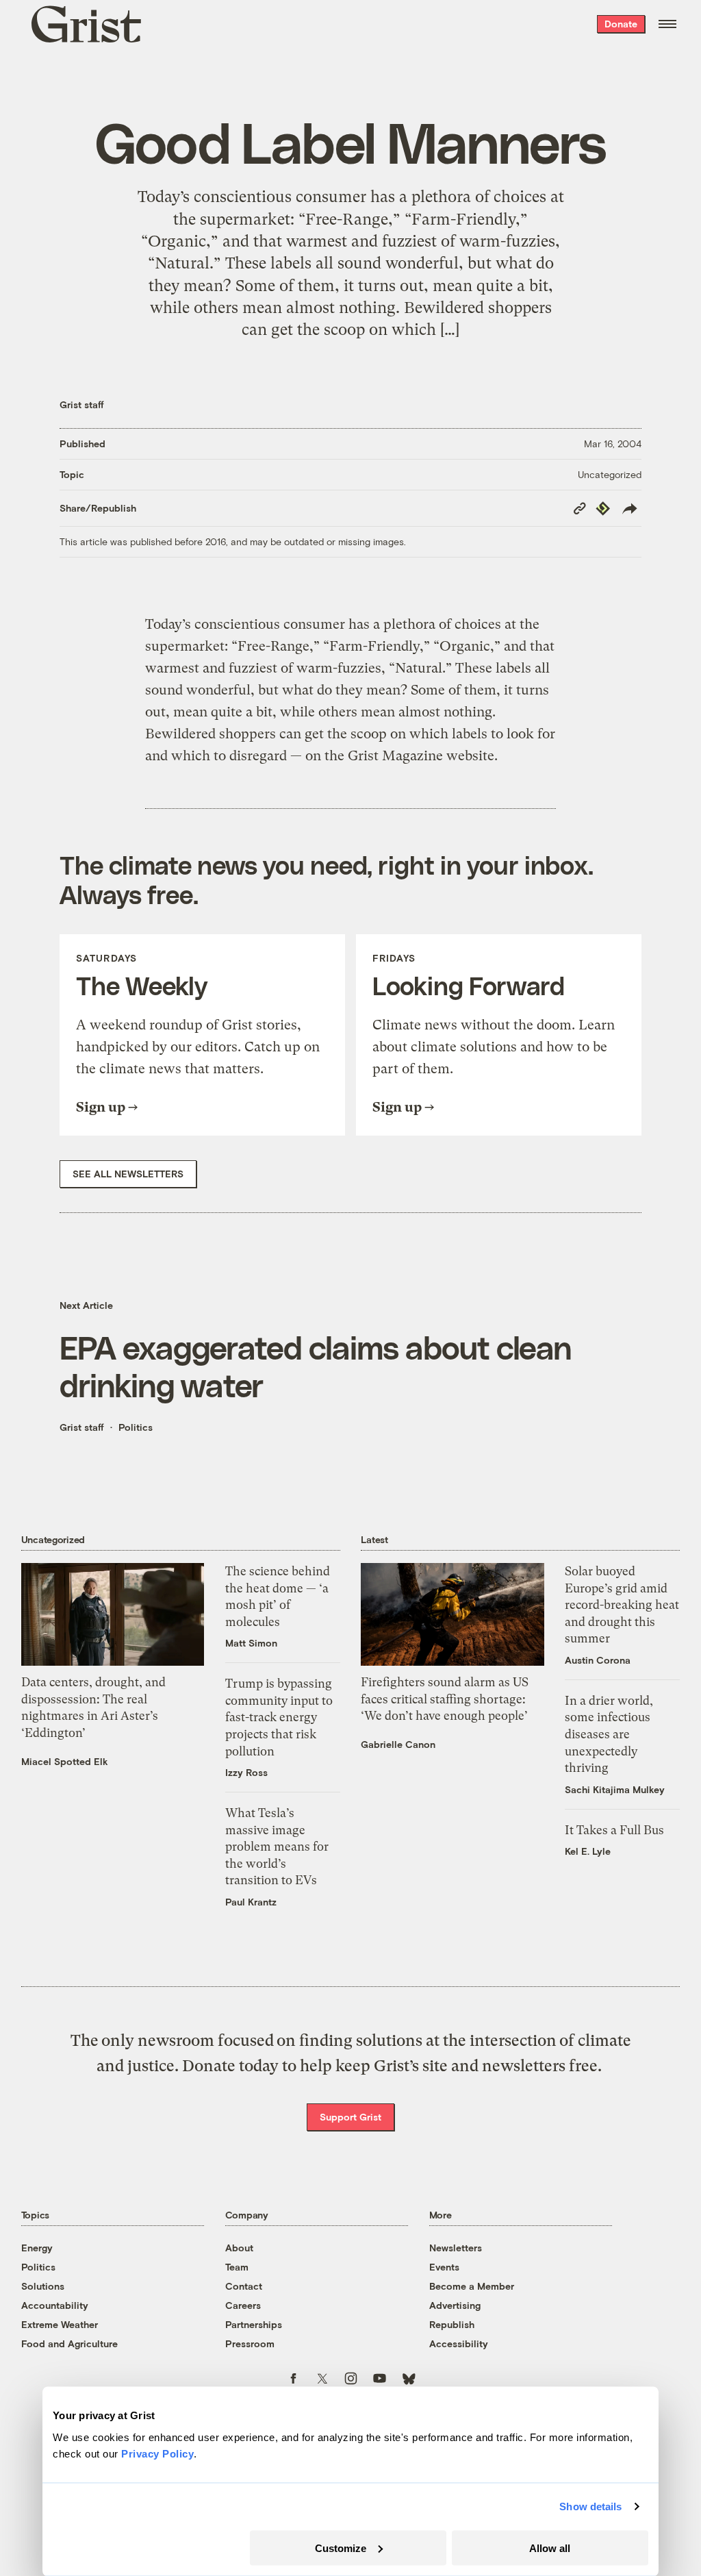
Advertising (455, 2305)
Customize (341, 2548)
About (239, 2248)
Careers (243, 2305)
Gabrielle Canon (398, 1744)
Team (237, 2267)
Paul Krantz (251, 1902)
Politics (136, 1427)
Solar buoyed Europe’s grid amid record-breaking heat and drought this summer (622, 1605)
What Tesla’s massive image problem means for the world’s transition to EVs (277, 1847)
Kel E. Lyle (588, 1851)
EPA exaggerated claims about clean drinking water (316, 1366)
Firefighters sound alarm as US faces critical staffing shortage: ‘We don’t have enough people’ (445, 1699)
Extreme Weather (60, 2324)
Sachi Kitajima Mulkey (615, 1789)
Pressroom (250, 2343)
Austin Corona (598, 1660)
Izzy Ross (246, 1772)
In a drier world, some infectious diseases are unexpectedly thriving (609, 1734)
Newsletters (456, 2248)
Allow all (550, 2548)
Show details (590, 2506)
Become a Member (472, 2286)
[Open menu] (667, 24)
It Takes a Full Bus (614, 1830)
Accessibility (459, 2343)
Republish (452, 2324)
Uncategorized (610, 474)
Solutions (43, 2286)
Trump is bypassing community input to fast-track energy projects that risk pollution (279, 1717)
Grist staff (82, 404)
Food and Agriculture (69, 2343)
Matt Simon (251, 1643)
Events (444, 2267)
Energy (37, 2248)
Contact (244, 2286)
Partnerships (254, 2324)
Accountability (55, 2305)
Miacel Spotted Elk (65, 1761)
